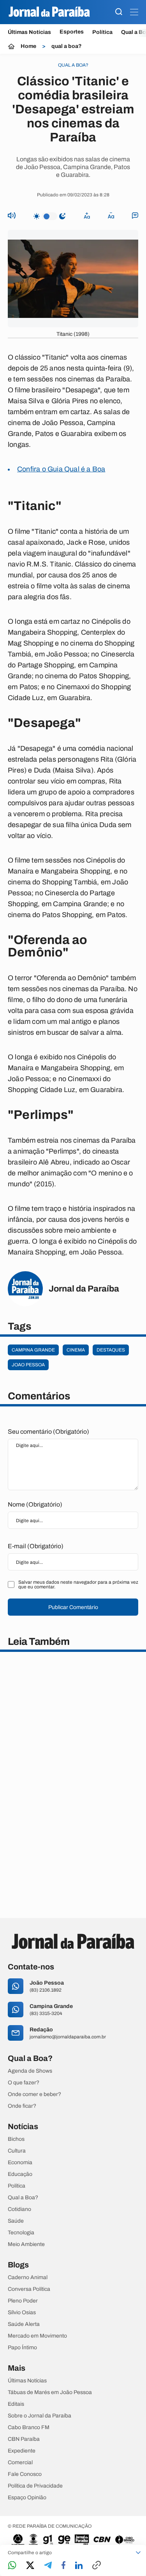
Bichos (16, 2139)
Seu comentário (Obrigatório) (48, 1432)
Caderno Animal (28, 2278)
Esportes (72, 32)
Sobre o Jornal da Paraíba (40, 2416)
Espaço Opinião (27, 2498)
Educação (20, 2174)
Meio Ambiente (26, 2244)
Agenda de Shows (30, 2071)
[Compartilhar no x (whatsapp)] (30, 2566)
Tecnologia (21, 2233)
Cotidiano (19, 2209)
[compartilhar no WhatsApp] (12, 2566)
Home (28, 46)
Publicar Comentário (73, 1607)
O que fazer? (24, 2083)
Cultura (17, 2151)
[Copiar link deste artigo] (97, 2566)
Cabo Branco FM (29, 2428)
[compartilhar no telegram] (48, 2566)
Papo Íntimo (22, 2348)
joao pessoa (28, 1365)
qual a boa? (67, 46)
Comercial (20, 2463)
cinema (76, 1350)
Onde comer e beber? (34, 2094)
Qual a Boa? (23, 2198)
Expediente (22, 2451)
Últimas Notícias (29, 32)
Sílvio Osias (22, 2313)
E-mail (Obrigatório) (36, 1546)
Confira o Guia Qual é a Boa (61, 469)
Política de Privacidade (35, 2486)
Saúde (16, 2221)
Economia (20, 2163)
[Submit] (119, 12)
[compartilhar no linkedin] (79, 2566)
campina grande (33, 1350)
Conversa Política (29, 2289)
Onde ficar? (22, 2106)
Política (102, 32)
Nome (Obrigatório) (35, 1504)
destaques (111, 1350)
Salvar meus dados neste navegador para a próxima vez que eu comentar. (78, 1584)
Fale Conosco (25, 2474)
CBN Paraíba (24, 2439)
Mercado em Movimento (37, 2336)
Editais (16, 2404)
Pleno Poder (23, 2301)
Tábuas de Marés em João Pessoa (50, 2393)
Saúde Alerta (24, 2324)
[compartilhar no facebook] (63, 2566)
